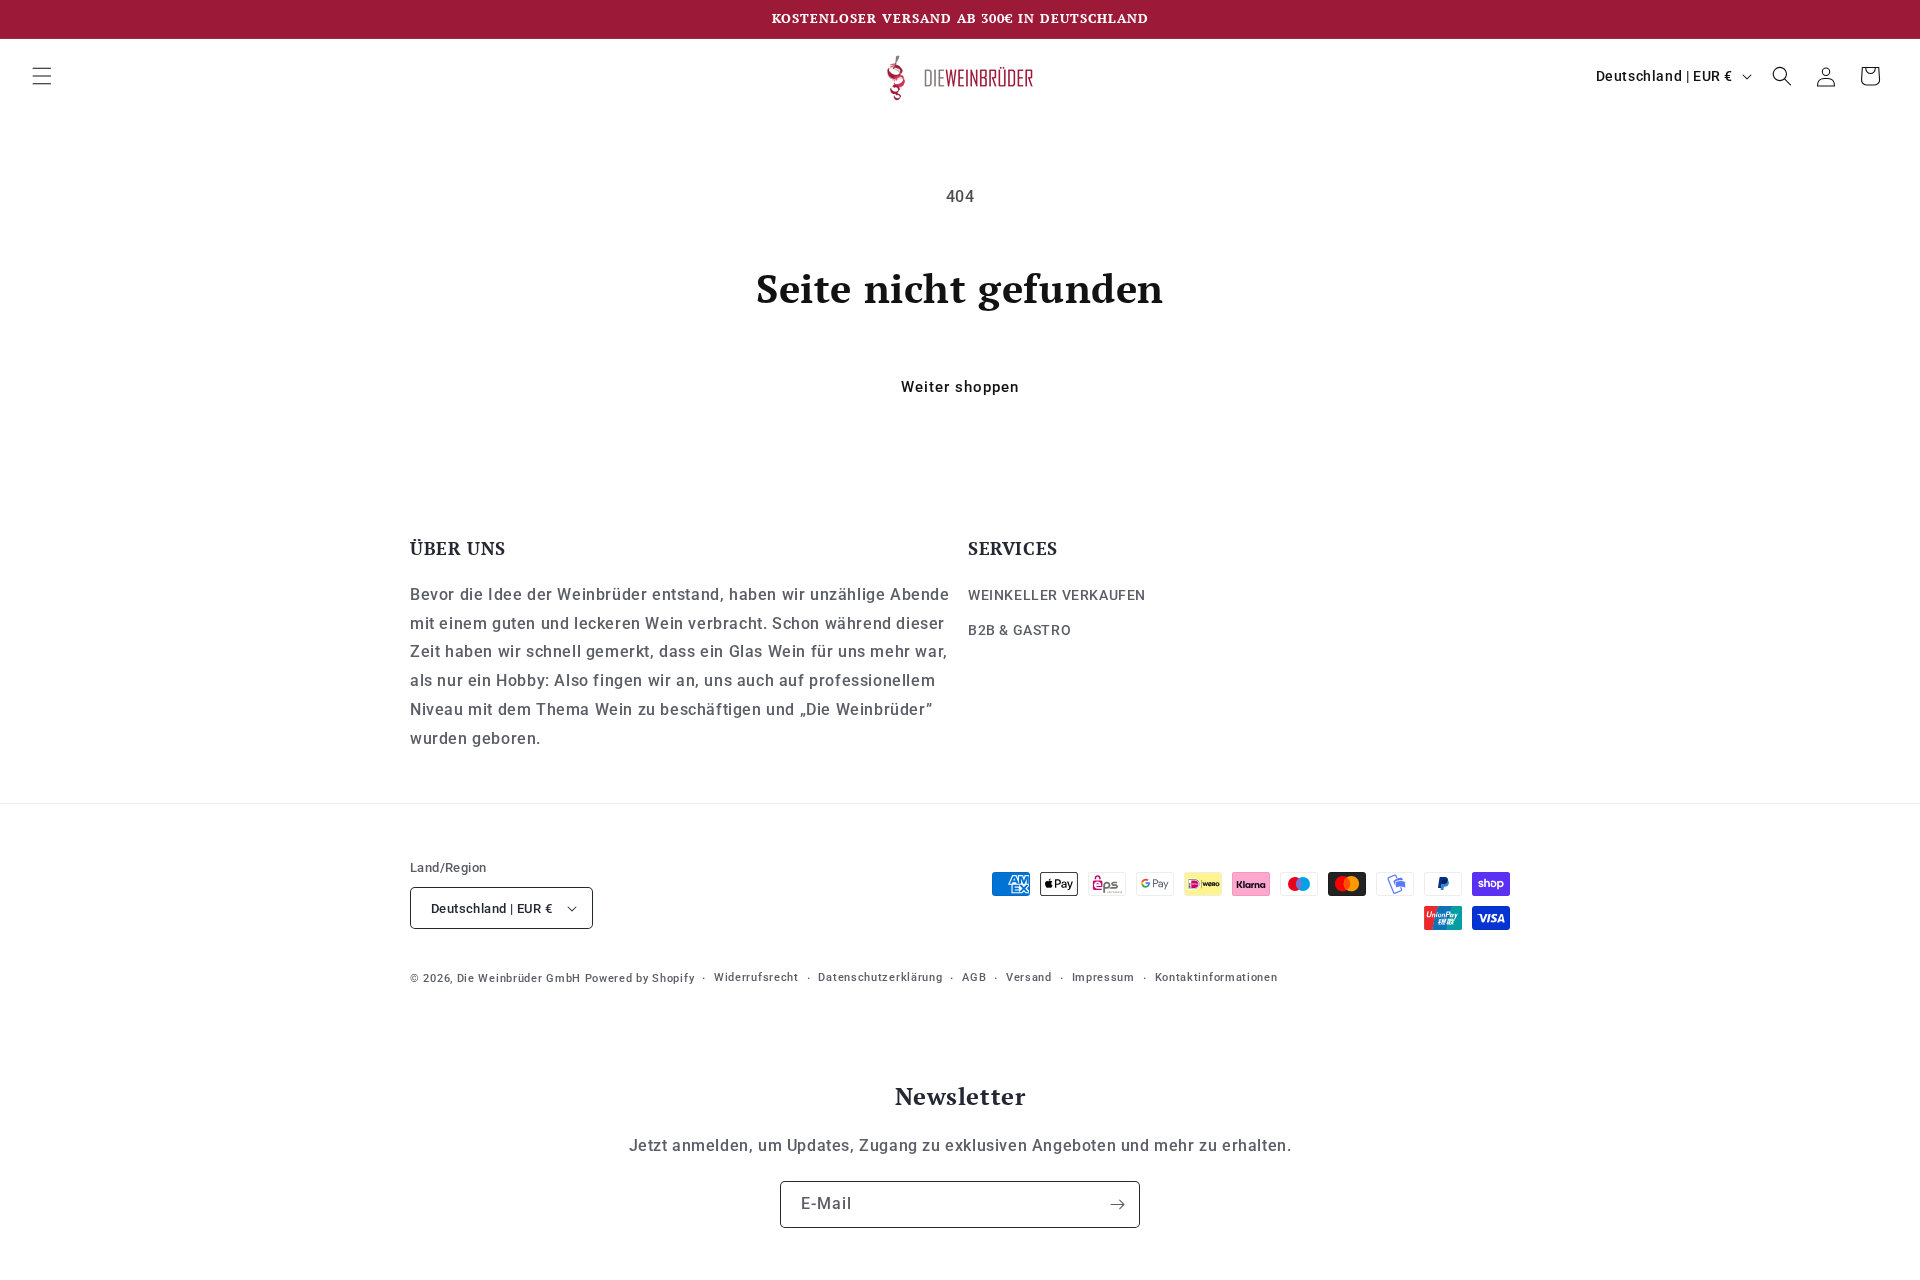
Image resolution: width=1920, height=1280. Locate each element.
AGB (974, 977)
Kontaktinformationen (1216, 977)
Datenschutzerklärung (880, 977)
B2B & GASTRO (1019, 629)
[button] (42, 76)
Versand (1029, 977)
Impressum (1103, 977)
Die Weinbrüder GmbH (519, 978)
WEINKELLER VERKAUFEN (1057, 594)
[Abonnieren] (1117, 1204)
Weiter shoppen (960, 387)
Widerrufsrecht (756, 977)
